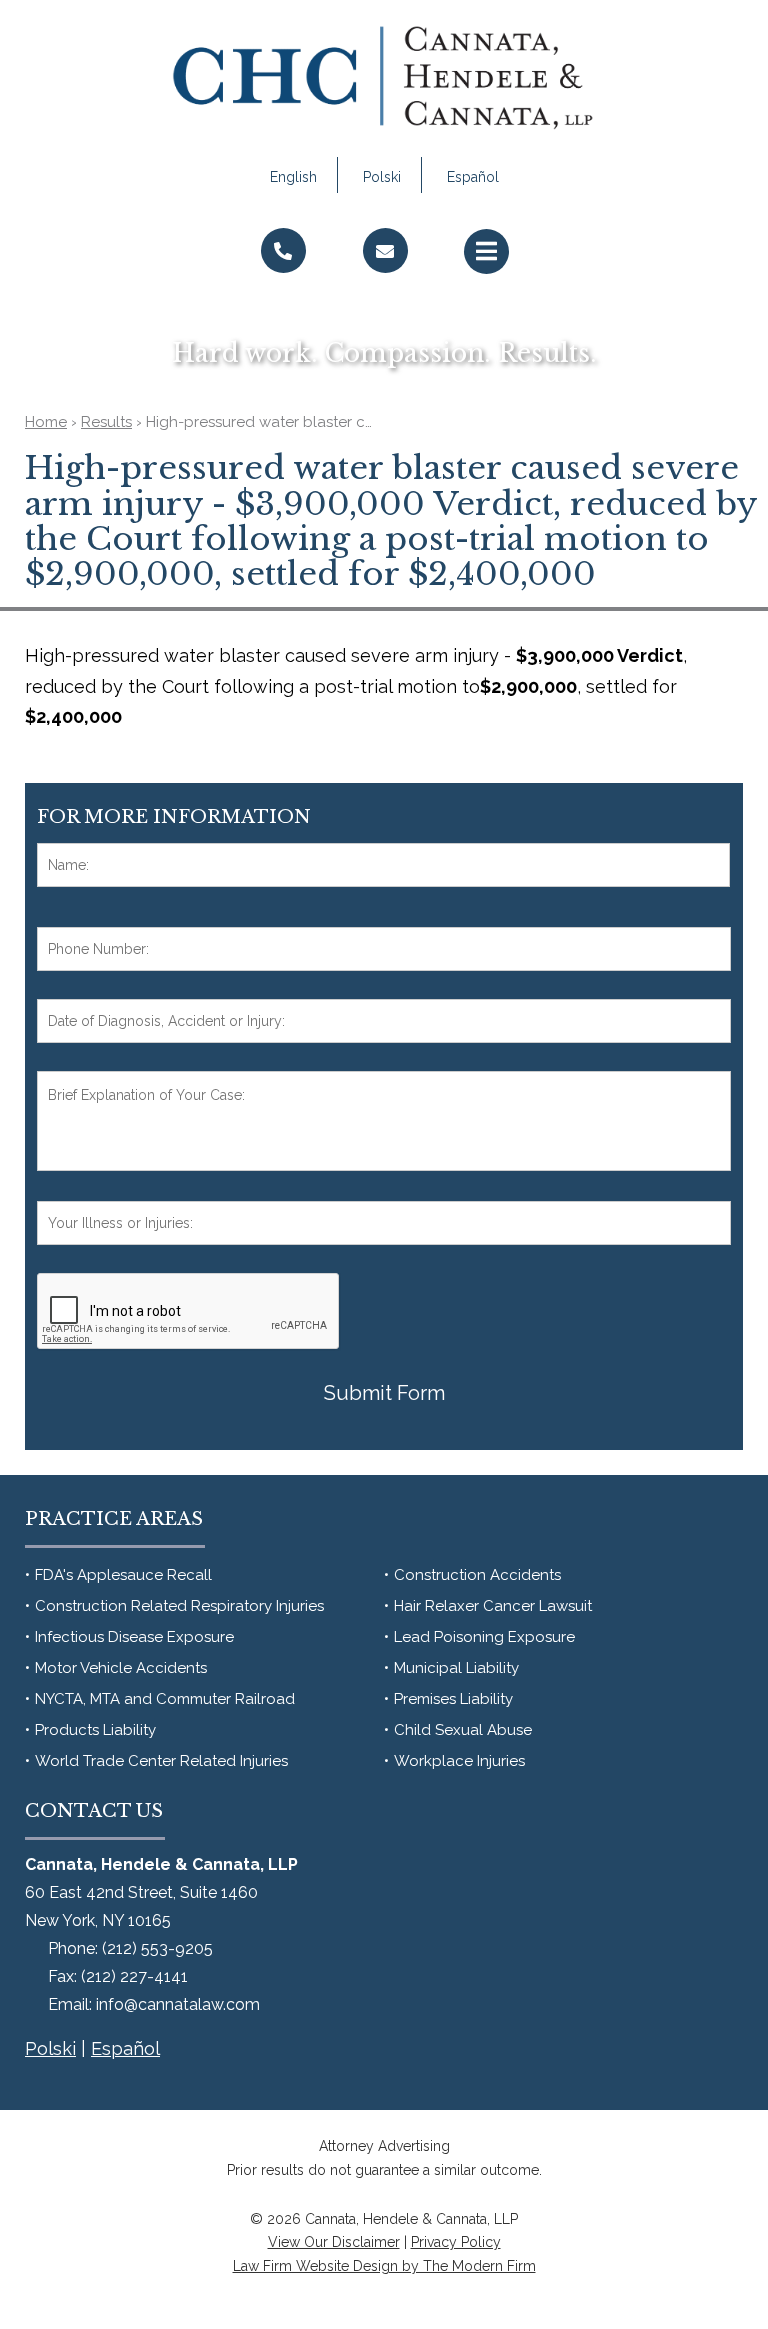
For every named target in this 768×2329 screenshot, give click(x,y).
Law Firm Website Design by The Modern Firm (384, 2266)
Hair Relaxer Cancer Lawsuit (493, 1606)
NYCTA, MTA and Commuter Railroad (165, 1699)
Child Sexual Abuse (463, 1730)
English (293, 177)
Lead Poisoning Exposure (484, 1637)
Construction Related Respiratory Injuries (179, 1606)
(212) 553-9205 (157, 1948)
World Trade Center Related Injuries (161, 1761)
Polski (382, 177)
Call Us (283, 291)
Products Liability (95, 1730)
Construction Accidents (477, 1575)
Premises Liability (453, 1699)
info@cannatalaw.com (178, 2004)
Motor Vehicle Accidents (121, 1668)
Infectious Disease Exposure (134, 1637)
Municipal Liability (456, 1668)
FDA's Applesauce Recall (123, 1575)
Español (473, 177)
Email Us (385, 291)
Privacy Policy (456, 2242)
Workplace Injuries (459, 1761)
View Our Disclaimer (334, 2242)
